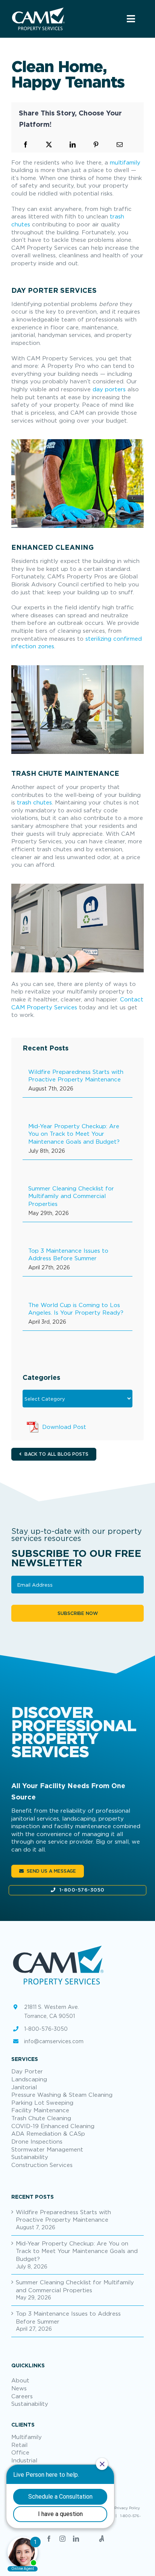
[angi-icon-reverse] (38, 10)
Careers (22, 2396)
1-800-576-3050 (82, 1890)
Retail (19, 2445)
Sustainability (30, 2157)
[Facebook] (26, 145)
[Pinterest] (96, 145)
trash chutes (34, 802)
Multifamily (27, 2437)
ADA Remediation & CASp (48, 2133)
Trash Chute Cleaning (41, 2118)
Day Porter (27, 2071)
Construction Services (42, 2165)
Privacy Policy (127, 2508)
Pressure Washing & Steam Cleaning (62, 2095)
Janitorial (24, 2087)
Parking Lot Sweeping (42, 2102)
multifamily (125, 162)
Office (20, 2452)
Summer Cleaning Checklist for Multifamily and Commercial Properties (71, 1196)
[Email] (120, 145)
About (20, 2380)
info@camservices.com (54, 2041)
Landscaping (29, 2079)
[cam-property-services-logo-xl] (58, 1945)
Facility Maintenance (40, 2110)
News (19, 2388)
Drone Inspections (37, 2141)
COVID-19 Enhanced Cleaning (53, 2126)
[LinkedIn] (73, 145)
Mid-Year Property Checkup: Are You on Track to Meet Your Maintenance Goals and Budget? (74, 1134)
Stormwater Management (47, 2149)
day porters (109, 389)
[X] (49, 145)
